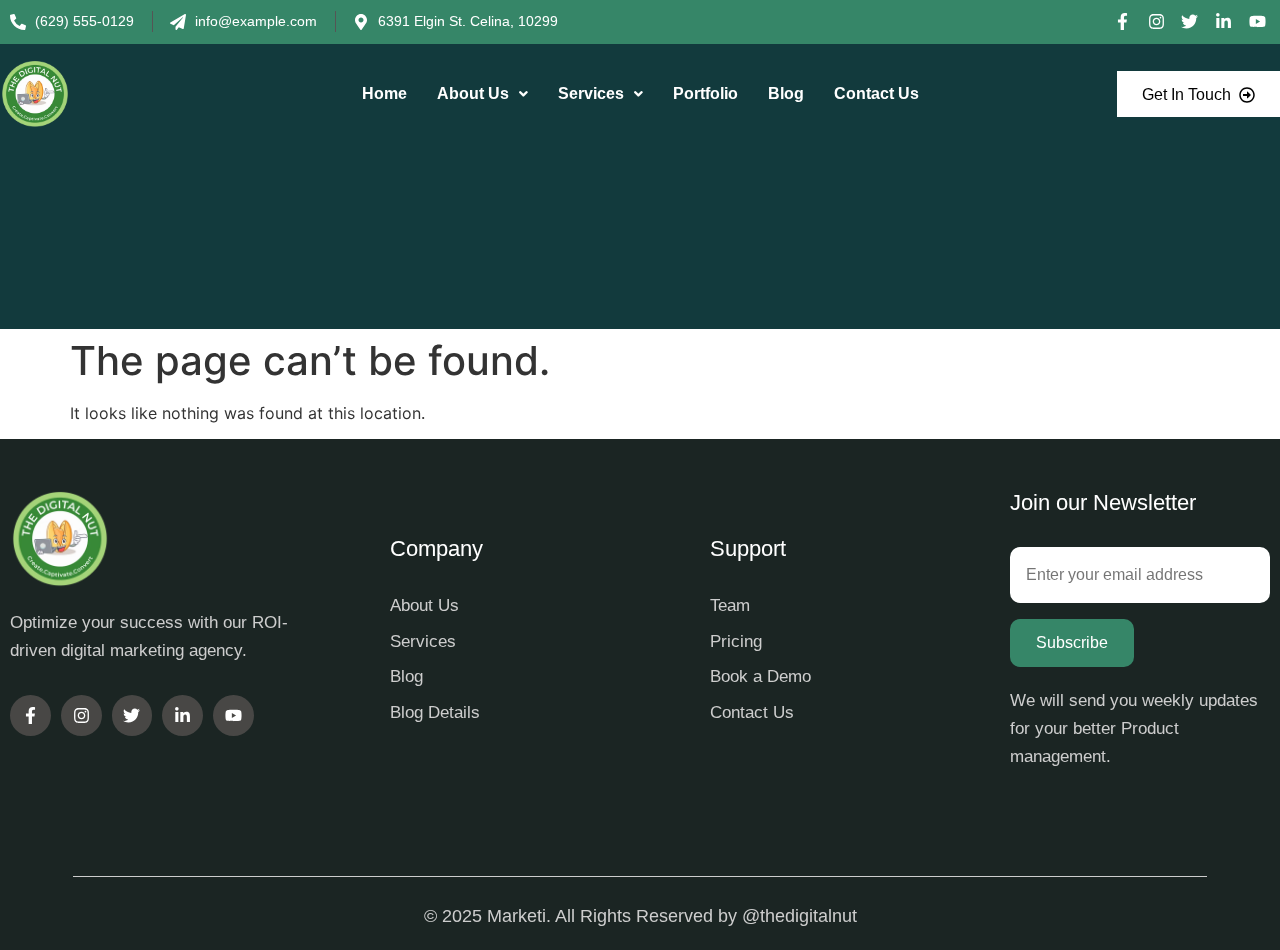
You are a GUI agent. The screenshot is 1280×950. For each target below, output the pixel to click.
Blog (786, 93)
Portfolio (705, 93)
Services (591, 93)
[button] (482, 94)
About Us (473, 93)
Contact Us (876, 93)
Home (384, 93)
